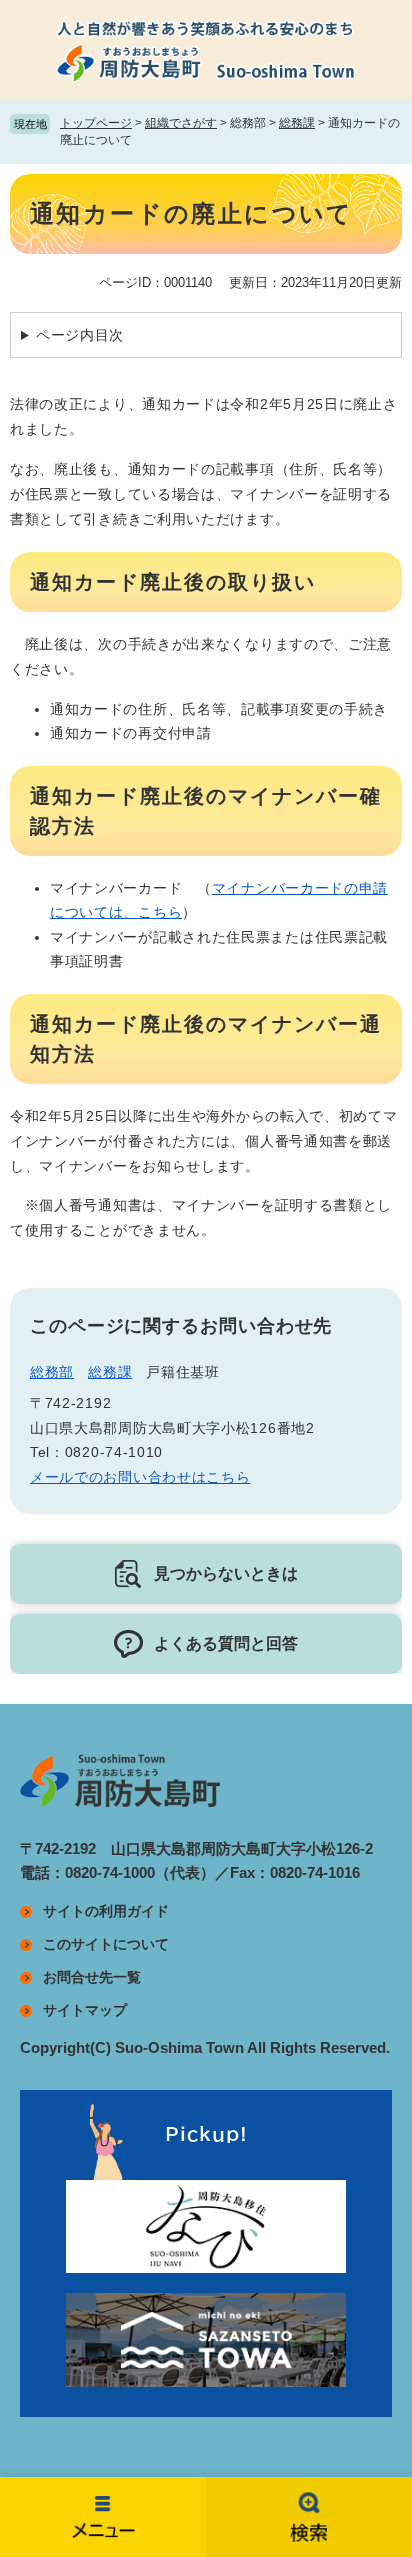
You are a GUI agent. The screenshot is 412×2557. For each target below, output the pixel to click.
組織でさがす (181, 123)
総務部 (52, 1372)
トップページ (96, 123)
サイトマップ (85, 2010)
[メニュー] (103, 2517)
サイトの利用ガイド (106, 1911)
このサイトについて (106, 1944)
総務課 (297, 123)
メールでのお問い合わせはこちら (140, 1477)
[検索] (309, 2517)
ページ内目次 (80, 335)
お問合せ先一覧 (92, 1977)
